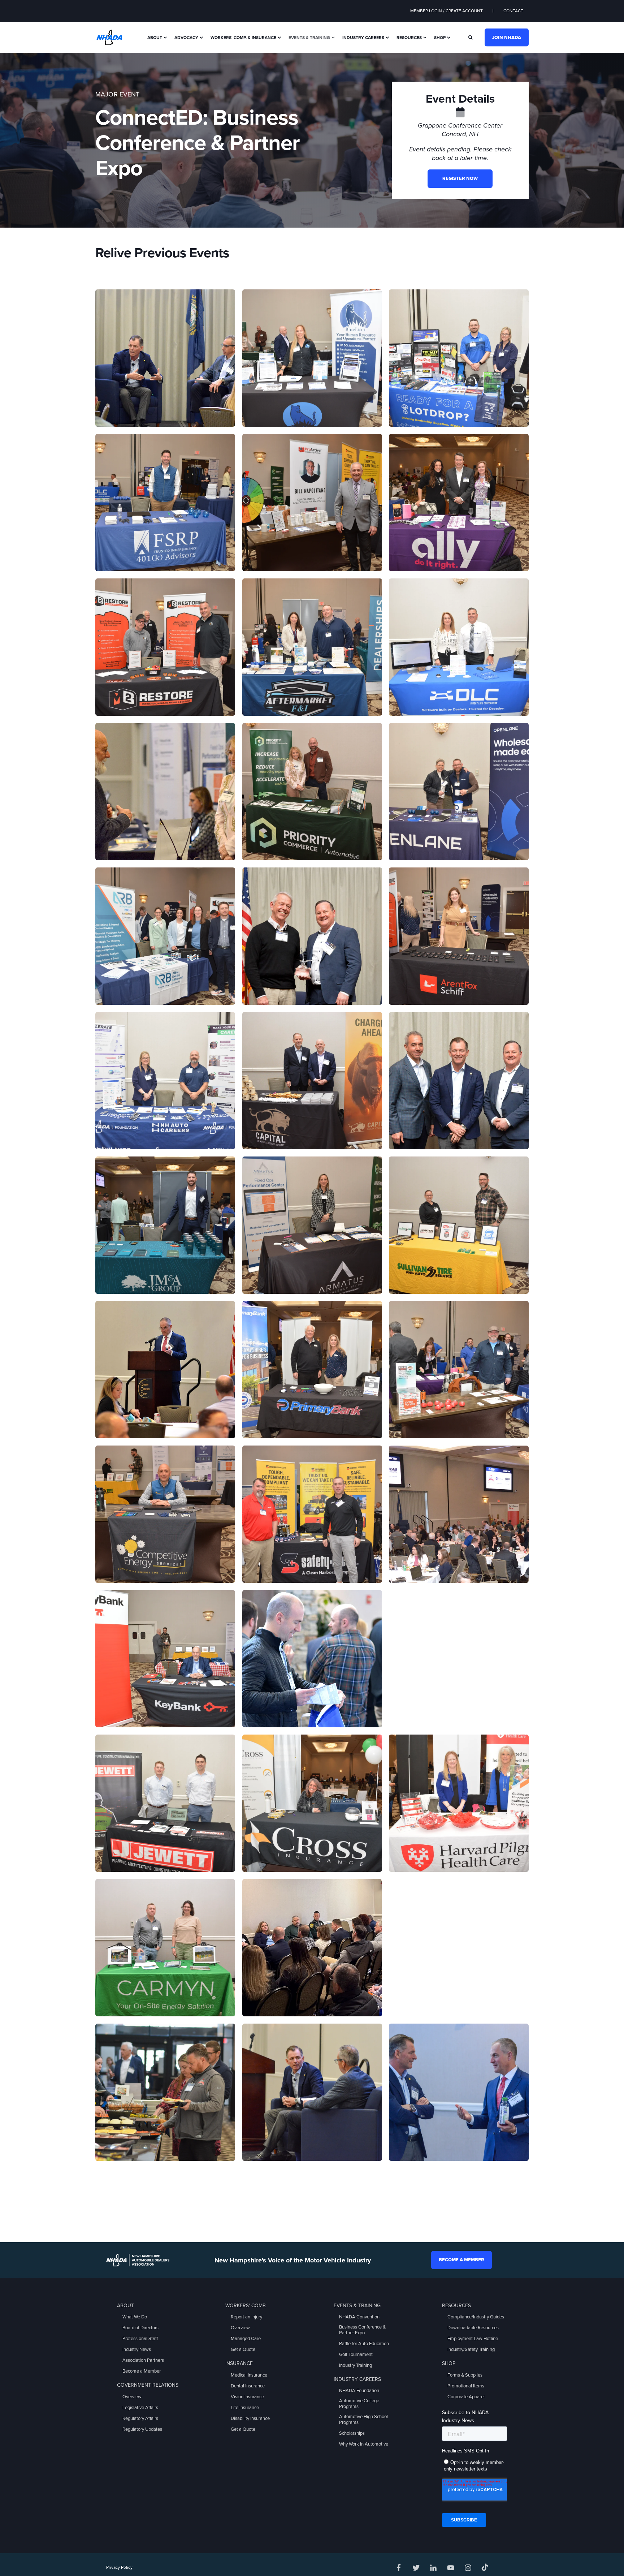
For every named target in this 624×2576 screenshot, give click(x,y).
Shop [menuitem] (440, 38)
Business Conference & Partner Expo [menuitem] (362, 2330)
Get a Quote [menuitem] (243, 2349)
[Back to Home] (109, 37)
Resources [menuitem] (409, 38)
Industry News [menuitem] (137, 2349)
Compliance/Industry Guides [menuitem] (476, 2317)
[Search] (471, 37)
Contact (513, 11)
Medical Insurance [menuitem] (249, 2375)
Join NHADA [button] (507, 37)
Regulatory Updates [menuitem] (142, 2429)
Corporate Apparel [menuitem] (466, 2397)
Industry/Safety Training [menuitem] (471, 2349)
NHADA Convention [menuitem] (359, 2317)
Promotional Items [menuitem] (466, 2386)
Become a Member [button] (461, 2260)
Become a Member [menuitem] (142, 2371)
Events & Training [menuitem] (309, 38)
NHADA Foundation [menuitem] (359, 2391)
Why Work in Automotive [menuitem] (364, 2444)
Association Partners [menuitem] (143, 2360)
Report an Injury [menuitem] (246, 2317)
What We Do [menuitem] (135, 2317)
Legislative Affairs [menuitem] (140, 2408)
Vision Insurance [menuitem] (247, 2397)
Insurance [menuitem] (239, 2363)
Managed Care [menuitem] (246, 2339)
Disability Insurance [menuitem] (250, 2418)
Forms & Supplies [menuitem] (465, 2375)
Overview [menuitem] (132, 2397)
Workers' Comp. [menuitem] (246, 2306)
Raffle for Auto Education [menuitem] (364, 2344)
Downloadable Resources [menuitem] (473, 2328)
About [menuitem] (155, 38)
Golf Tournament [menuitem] (356, 2355)
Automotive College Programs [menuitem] (359, 2404)
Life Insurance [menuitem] (245, 2408)
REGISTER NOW (460, 178)
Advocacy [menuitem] (186, 38)
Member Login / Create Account (447, 11)
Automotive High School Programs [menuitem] (363, 2420)
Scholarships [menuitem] (352, 2433)
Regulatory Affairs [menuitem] (140, 2418)
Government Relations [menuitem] (148, 2385)
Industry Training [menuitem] (356, 2365)
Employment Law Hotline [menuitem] (473, 2339)
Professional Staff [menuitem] (140, 2339)
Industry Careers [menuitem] (363, 38)
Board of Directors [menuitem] (140, 2328)
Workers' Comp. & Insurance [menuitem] (243, 38)
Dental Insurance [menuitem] (248, 2386)
